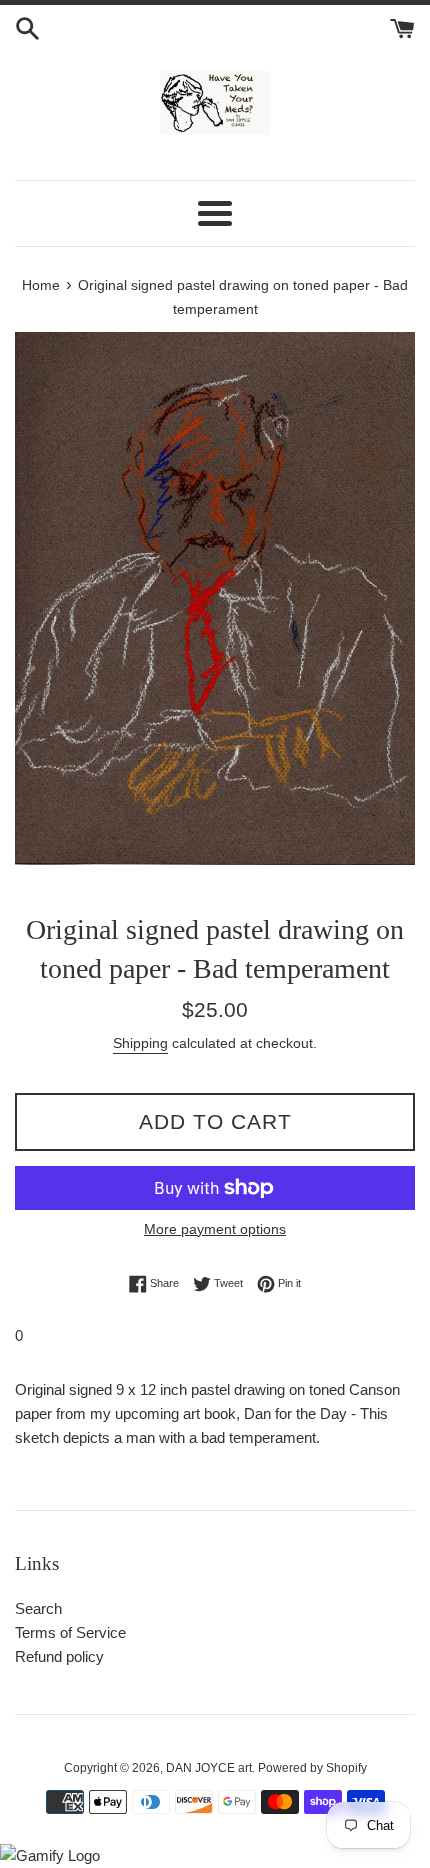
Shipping (140, 1043)
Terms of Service (70, 1632)
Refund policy (59, 1656)
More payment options (215, 1229)
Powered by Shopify (312, 1768)
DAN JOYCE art (209, 1768)
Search (38, 1608)
